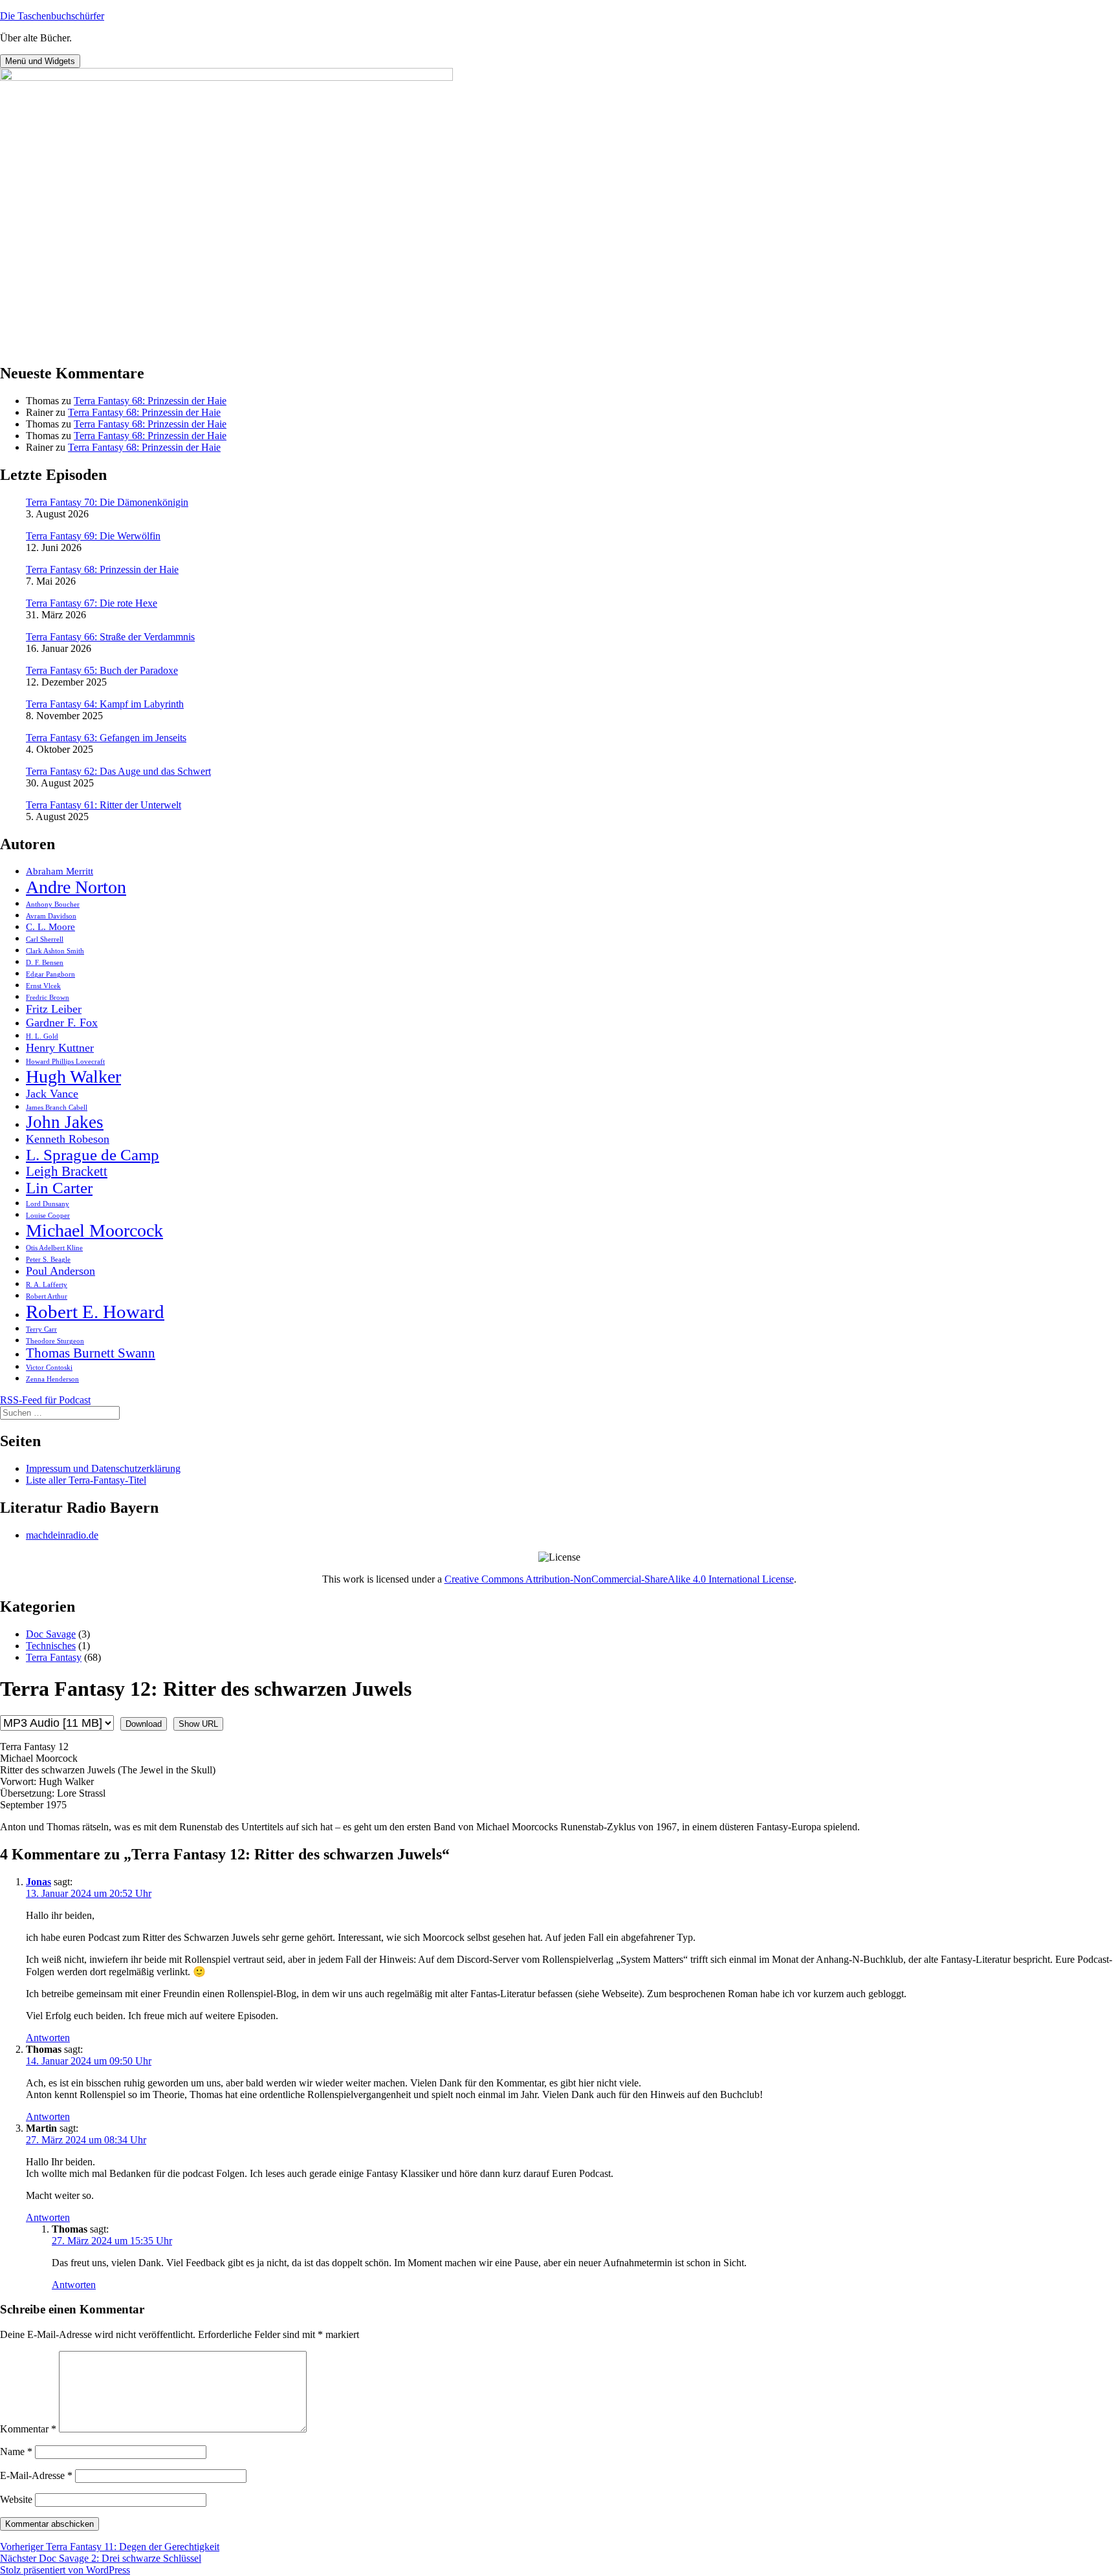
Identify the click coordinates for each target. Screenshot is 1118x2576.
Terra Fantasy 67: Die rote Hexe (92, 603)
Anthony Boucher (53, 904)
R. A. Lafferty (47, 1285)
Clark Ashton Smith (55, 951)
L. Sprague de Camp (93, 1155)
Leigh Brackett (67, 1171)
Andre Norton (76, 887)
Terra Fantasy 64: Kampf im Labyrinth (105, 704)
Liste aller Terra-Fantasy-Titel (86, 1480)
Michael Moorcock (94, 1230)
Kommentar (28, 2429)
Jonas (38, 1882)
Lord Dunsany (48, 1204)
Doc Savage (51, 1634)
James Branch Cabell (57, 1108)
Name (16, 2452)
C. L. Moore (50, 926)
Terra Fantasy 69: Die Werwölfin (93, 536)
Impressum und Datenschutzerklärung (103, 1468)
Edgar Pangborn (50, 974)
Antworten (48, 2038)
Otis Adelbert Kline (54, 1248)
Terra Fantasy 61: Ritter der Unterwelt (104, 805)
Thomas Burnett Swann (91, 1353)
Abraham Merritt (60, 871)
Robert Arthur (47, 1296)
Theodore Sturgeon (55, 1341)
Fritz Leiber (54, 1009)
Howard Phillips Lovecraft (65, 1062)
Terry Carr (41, 1329)
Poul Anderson (60, 1271)
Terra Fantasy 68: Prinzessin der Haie (150, 401)
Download (144, 1724)
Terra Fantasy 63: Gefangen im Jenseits (106, 738)
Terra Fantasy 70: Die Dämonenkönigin (107, 502)
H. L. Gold (42, 1036)
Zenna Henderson (52, 1379)
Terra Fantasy (54, 1657)
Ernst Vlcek (43, 986)
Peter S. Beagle (48, 1260)
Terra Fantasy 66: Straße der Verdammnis (110, 637)
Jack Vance (52, 1094)
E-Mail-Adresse (36, 2475)
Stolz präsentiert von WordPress (65, 2570)
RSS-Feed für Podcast (45, 1400)
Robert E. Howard (95, 1312)
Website (16, 2499)
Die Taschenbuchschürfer (52, 16)
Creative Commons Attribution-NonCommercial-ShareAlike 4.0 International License (619, 1579)
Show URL (198, 1724)
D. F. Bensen (45, 963)
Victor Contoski (49, 1368)
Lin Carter (59, 1188)
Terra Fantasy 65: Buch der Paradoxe (102, 670)
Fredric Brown (48, 998)
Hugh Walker (73, 1077)
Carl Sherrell (45, 939)
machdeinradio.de (62, 1535)
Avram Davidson (51, 916)
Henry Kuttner (60, 1048)
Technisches (51, 1646)
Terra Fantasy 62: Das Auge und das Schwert (118, 771)
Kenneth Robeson (68, 1139)
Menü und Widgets (40, 61)
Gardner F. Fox (62, 1023)
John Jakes (65, 1122)
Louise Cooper (48, 1216)
